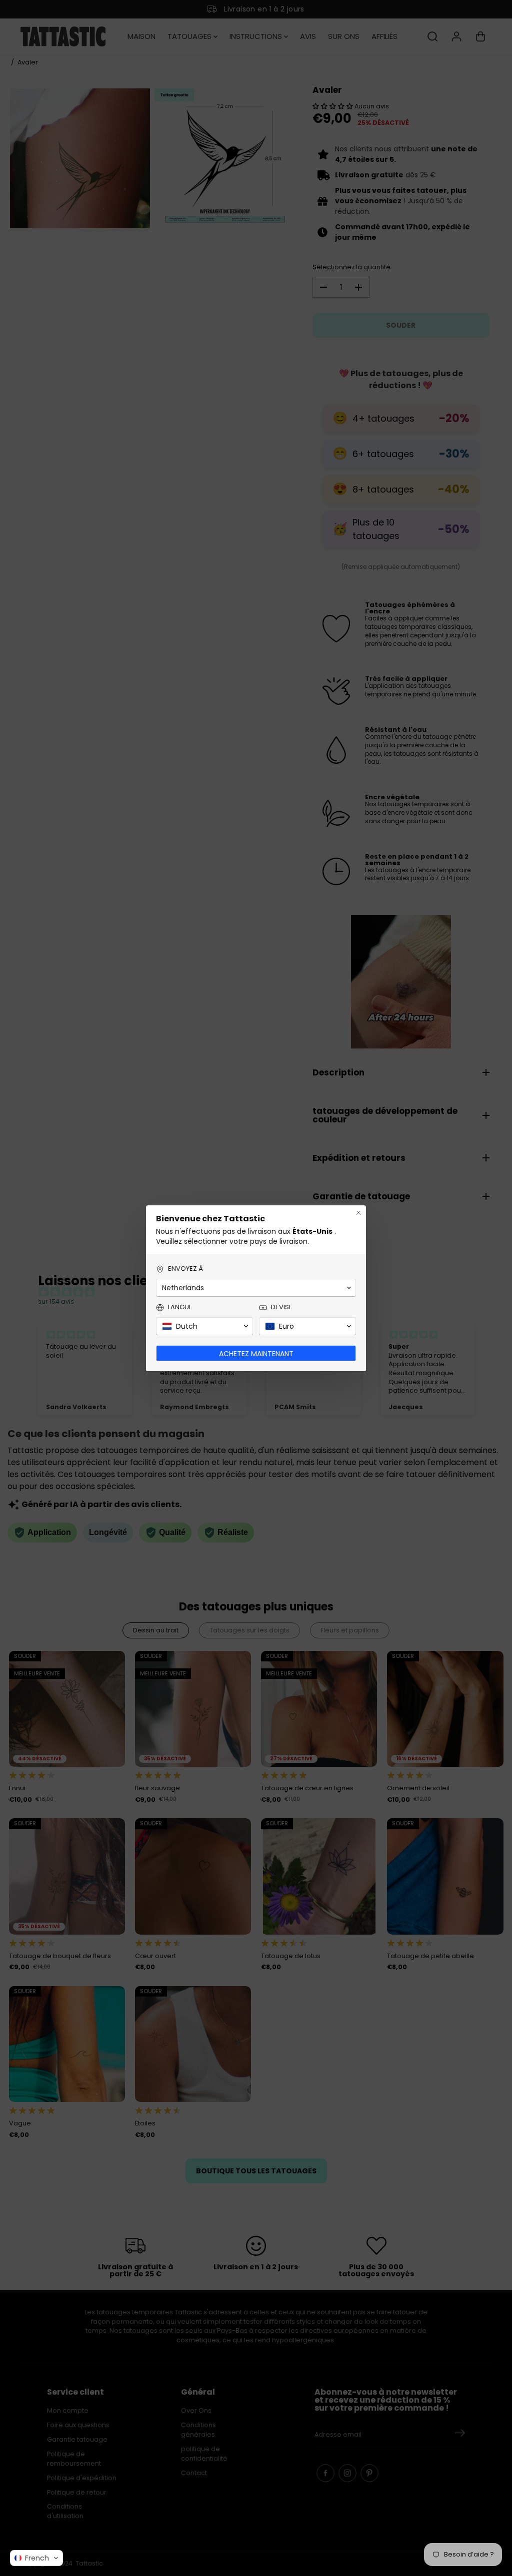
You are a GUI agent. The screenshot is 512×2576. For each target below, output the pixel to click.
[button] (36, 2558)
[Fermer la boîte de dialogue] (358, 1213)
